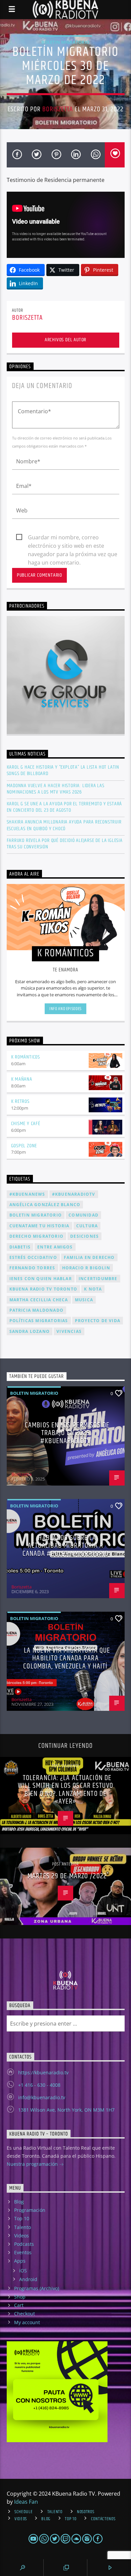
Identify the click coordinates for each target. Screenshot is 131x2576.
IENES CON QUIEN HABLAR (41, 1279)
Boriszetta (58, 109)
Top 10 (22, 2218)
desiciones (84, 1236)
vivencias (69, 1331)
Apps (20, 2261)
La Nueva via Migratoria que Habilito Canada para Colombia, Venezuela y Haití (67, 1658)
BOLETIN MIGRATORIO (36, 1215)
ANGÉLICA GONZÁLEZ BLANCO (45, 1205)
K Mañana (22, 1079)
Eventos (23, 2252)
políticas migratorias (39, 1321)
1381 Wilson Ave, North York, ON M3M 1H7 (66, 2110)
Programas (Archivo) (37, 2288)
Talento (23, 2227)
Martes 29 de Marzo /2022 (67, 1876)
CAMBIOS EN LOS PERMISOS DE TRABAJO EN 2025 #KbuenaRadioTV (67, 1433)
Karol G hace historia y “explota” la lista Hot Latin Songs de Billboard (63, 770)
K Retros (20, 1101)
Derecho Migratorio (37, 1236)
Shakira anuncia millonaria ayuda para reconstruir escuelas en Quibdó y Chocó (64, 825)
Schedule (24, 2512)
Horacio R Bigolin (86, 1268)
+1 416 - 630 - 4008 (39, 2085)
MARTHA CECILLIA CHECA (39, 1300)
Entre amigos (55, 1247)
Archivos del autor (65, 340)
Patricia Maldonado (37, 1310)
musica (84, 1300)
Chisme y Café (26, 1124)
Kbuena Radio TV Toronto (43, 1289)
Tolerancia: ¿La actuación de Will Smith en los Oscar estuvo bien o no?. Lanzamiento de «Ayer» (65, 1790)
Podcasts (24, 2244)
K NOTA (93, 1289)
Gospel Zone (24, 1146)
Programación (30, 2210)
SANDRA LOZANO (30, 1331)
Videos (21, 2236)
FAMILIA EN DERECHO (89, 1257)
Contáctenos (103, 2519)
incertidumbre (98, 1279)
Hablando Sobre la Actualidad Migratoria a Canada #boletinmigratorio (65, 1546)
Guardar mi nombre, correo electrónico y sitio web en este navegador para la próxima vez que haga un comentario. (73, 538)
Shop (20, 2297)
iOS (23, 2271)
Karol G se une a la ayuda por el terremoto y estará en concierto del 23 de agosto (64, 807)
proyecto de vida (98, 1321)
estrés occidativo (33, 1257)
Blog (19, 2202)
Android (28, 2279)
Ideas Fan (26, 2502)
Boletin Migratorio (65, 42)
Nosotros (86, 2512)
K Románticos (26, 1057)
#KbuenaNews (27, 1194)
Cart (19, 2305)
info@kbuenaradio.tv (42, 2097)
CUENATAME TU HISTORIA (39, 1226)
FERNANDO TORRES (32, 1268)
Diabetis (20, 1247)
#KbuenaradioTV (74, 1194)
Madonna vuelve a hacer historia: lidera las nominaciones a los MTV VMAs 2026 (56, 789)
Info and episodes (65, 1009)
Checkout (25, 2314)
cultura (87, 1226)
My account (27, 2322)
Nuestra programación (33, 2164)
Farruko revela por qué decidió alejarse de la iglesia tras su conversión (65, 844)
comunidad (83, 1215)
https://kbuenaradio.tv (43, 2072)
